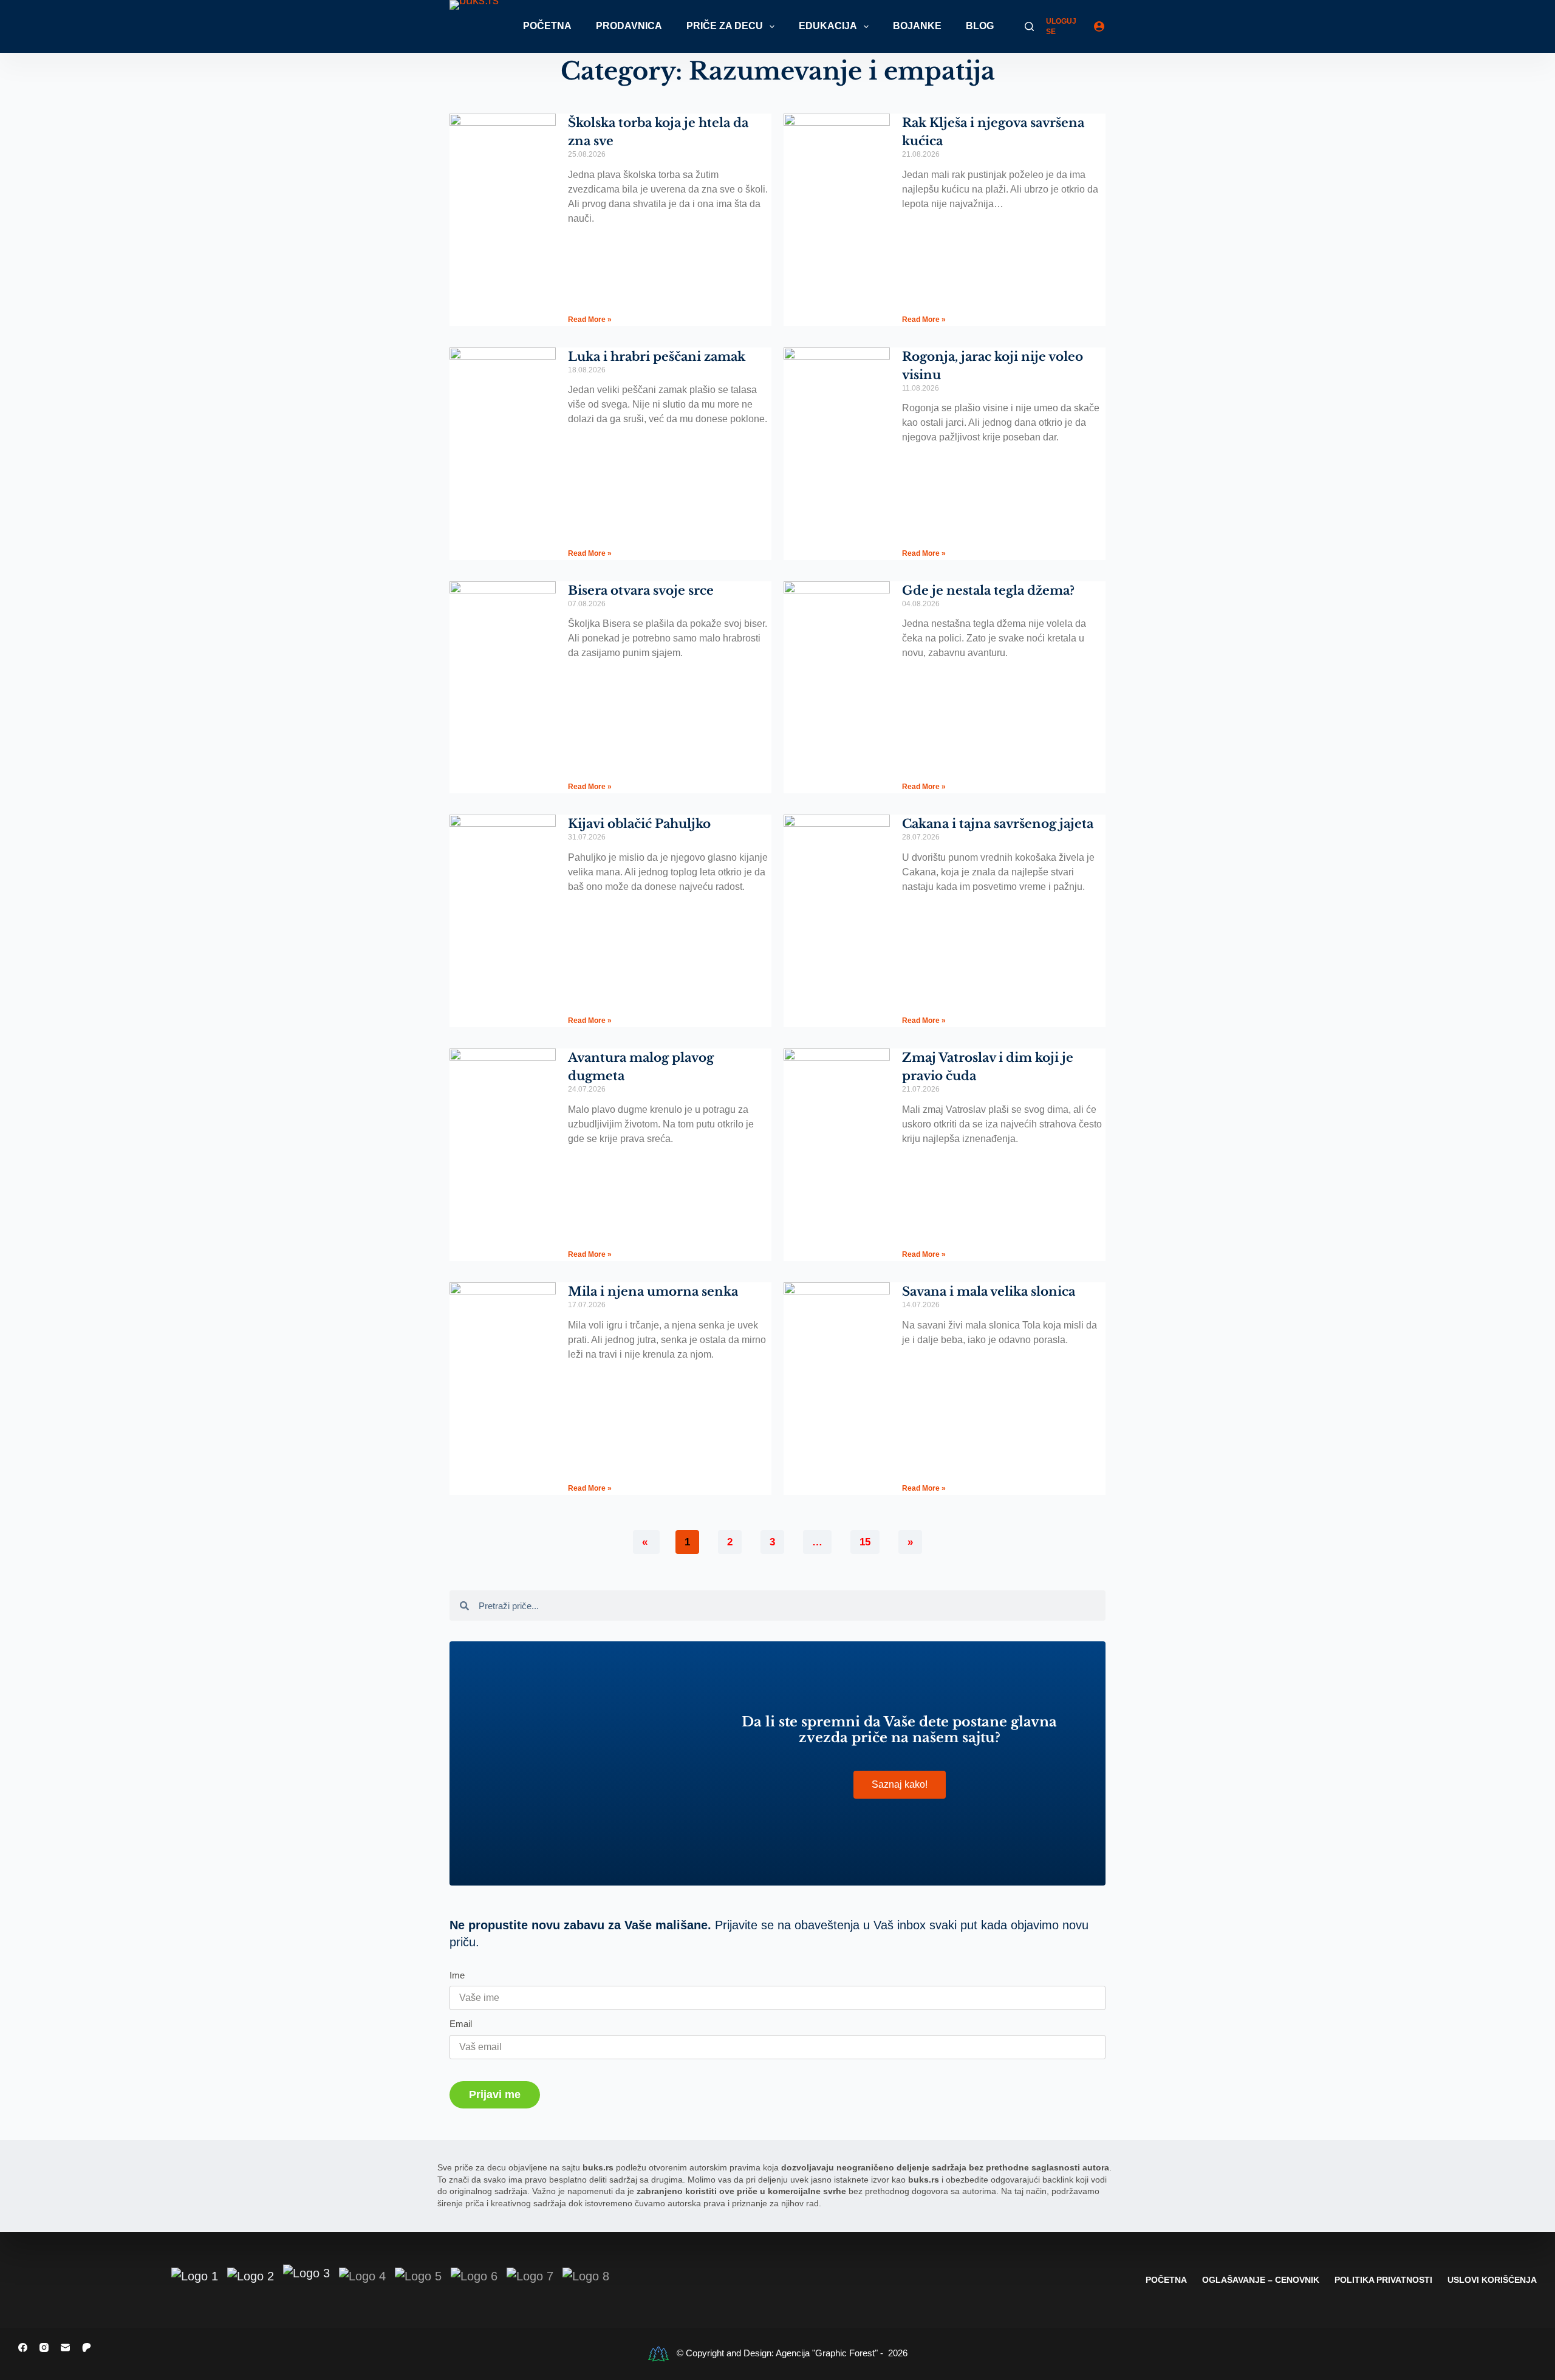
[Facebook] (23, 2348)
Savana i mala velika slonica (989, 1291)
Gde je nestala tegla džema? (988, 590)
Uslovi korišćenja (1492, 2280)
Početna (547, 26)
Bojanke (917, 26)
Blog (980, 26)
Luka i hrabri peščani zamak (657, 357)
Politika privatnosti (1383, 2280)
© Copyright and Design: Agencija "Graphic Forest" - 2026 (792, 2353)
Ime (457, 1975)
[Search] (1029, 26)
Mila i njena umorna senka (653, 1291)
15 (865, 1539)
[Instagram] (44, 2348)
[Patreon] (87, 2348)
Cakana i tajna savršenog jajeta (998, 824)
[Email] (65, 2348)
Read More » (590, 320)
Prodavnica (629, 26)
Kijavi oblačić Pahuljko (639, 824)
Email (461, 2024)
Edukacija (828, 26)
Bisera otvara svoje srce (641, 590)
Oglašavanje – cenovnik (1261, 2280)
